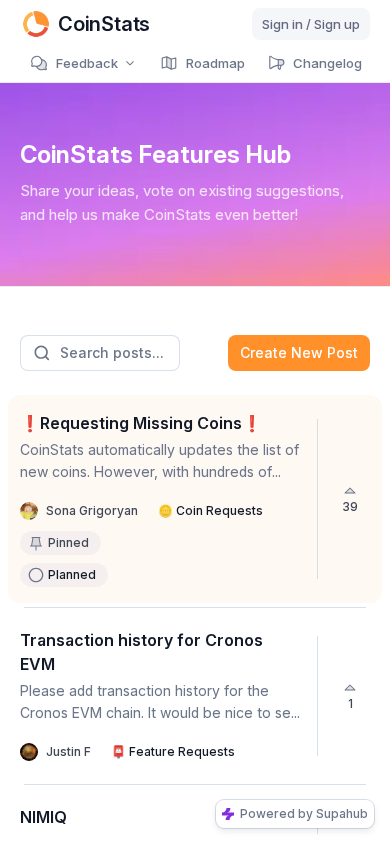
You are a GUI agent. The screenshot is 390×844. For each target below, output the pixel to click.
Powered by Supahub (304, 813)
